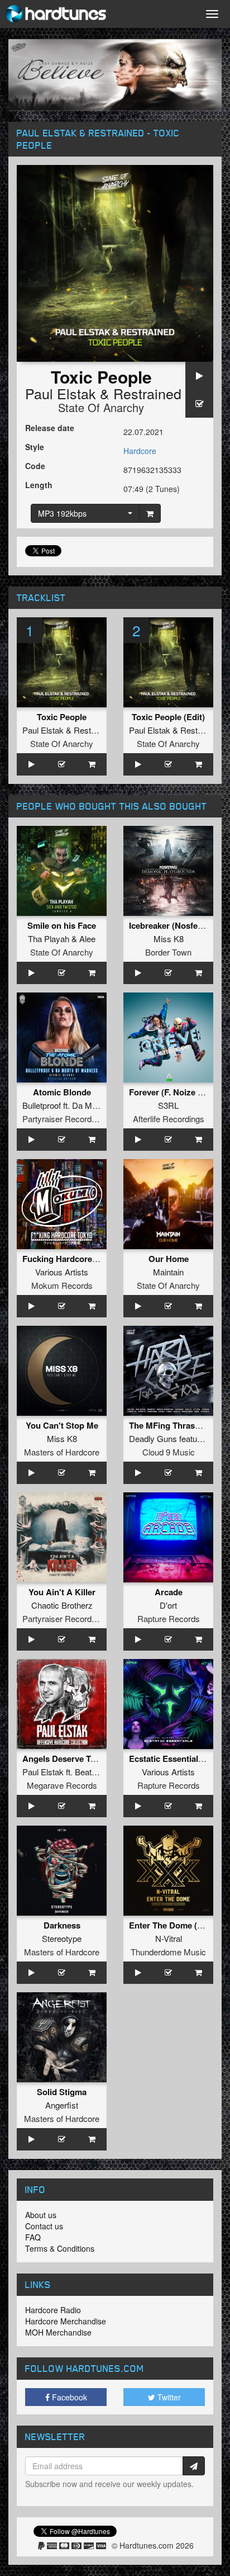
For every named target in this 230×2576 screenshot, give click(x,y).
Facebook (68, 2397)
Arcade (169, 1592)
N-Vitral (169, 1938)
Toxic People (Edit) (168, 717)
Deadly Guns (153, 1438)
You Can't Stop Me (62, 1425)
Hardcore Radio (53, 2310)
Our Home (169, 1259)
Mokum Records (62, 1285)
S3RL (168, 1105)
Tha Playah (49, 939)
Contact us (44, 2226)
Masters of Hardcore (62, 1452)
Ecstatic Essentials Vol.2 (176, 1759)
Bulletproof (42, 1105)
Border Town (168, 952)
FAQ (33, 2237)
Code (35, 466)
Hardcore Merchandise (66, 2321)
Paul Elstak (61, 393)
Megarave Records (62, 1785)
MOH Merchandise (58, 2332)
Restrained (147, 393)
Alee (87, 939)
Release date (50, 428)
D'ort (168, 1605)
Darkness (62, 1925)
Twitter (168, 2397)
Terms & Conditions (60, 2248)
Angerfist (62, 2105)
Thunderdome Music (168, 1952)
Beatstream (96, 1772)
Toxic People (62, 717)
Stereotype (62, 1938)
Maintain (168, 1272)
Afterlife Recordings (169, 1119)
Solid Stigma (62, 2092)
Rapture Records (169, 1618)
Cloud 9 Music (169, 1452)
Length (39, 485)
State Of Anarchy (101, 407)
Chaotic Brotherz (62, 1605)
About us (41, 2215)
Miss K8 (169, 939)
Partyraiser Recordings (64, 1119)
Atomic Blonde (62, 1092)
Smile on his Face (62, 925)
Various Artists (62, 1272)
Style (35, 447)
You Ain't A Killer (62, 1592)
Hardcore (140, 451)
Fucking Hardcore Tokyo (70, 1259)
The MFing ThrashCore (174, 1425)
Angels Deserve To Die (66, 1759)
